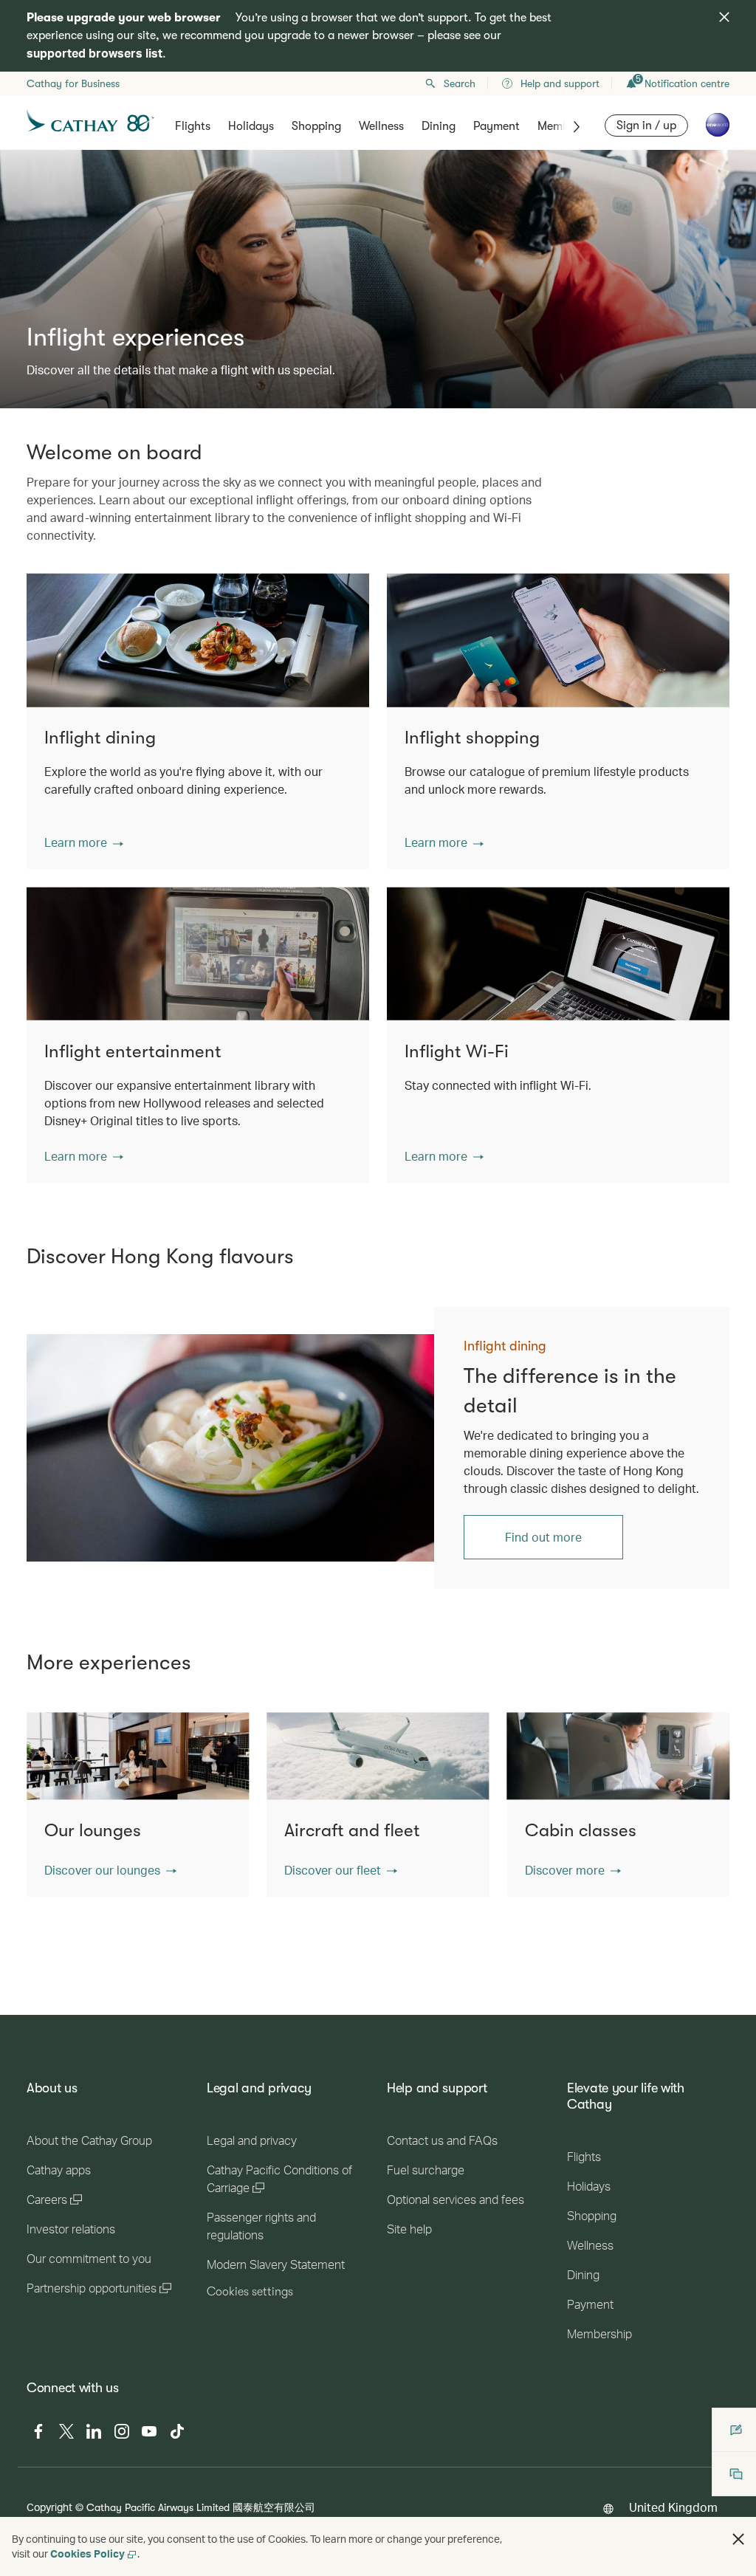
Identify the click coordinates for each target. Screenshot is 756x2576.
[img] (724, 17)
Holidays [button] (251, 126)
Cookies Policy (87, 2553)
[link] (245, 1448)
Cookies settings (250, 2292)
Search (460, 83)
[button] (84, 842)
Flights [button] (193, 126)
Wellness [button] (381, 126)
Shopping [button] (316, 126)
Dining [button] (439, 126)
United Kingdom (673, 2507)
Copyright (49, 2507)
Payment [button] (496, 126)
